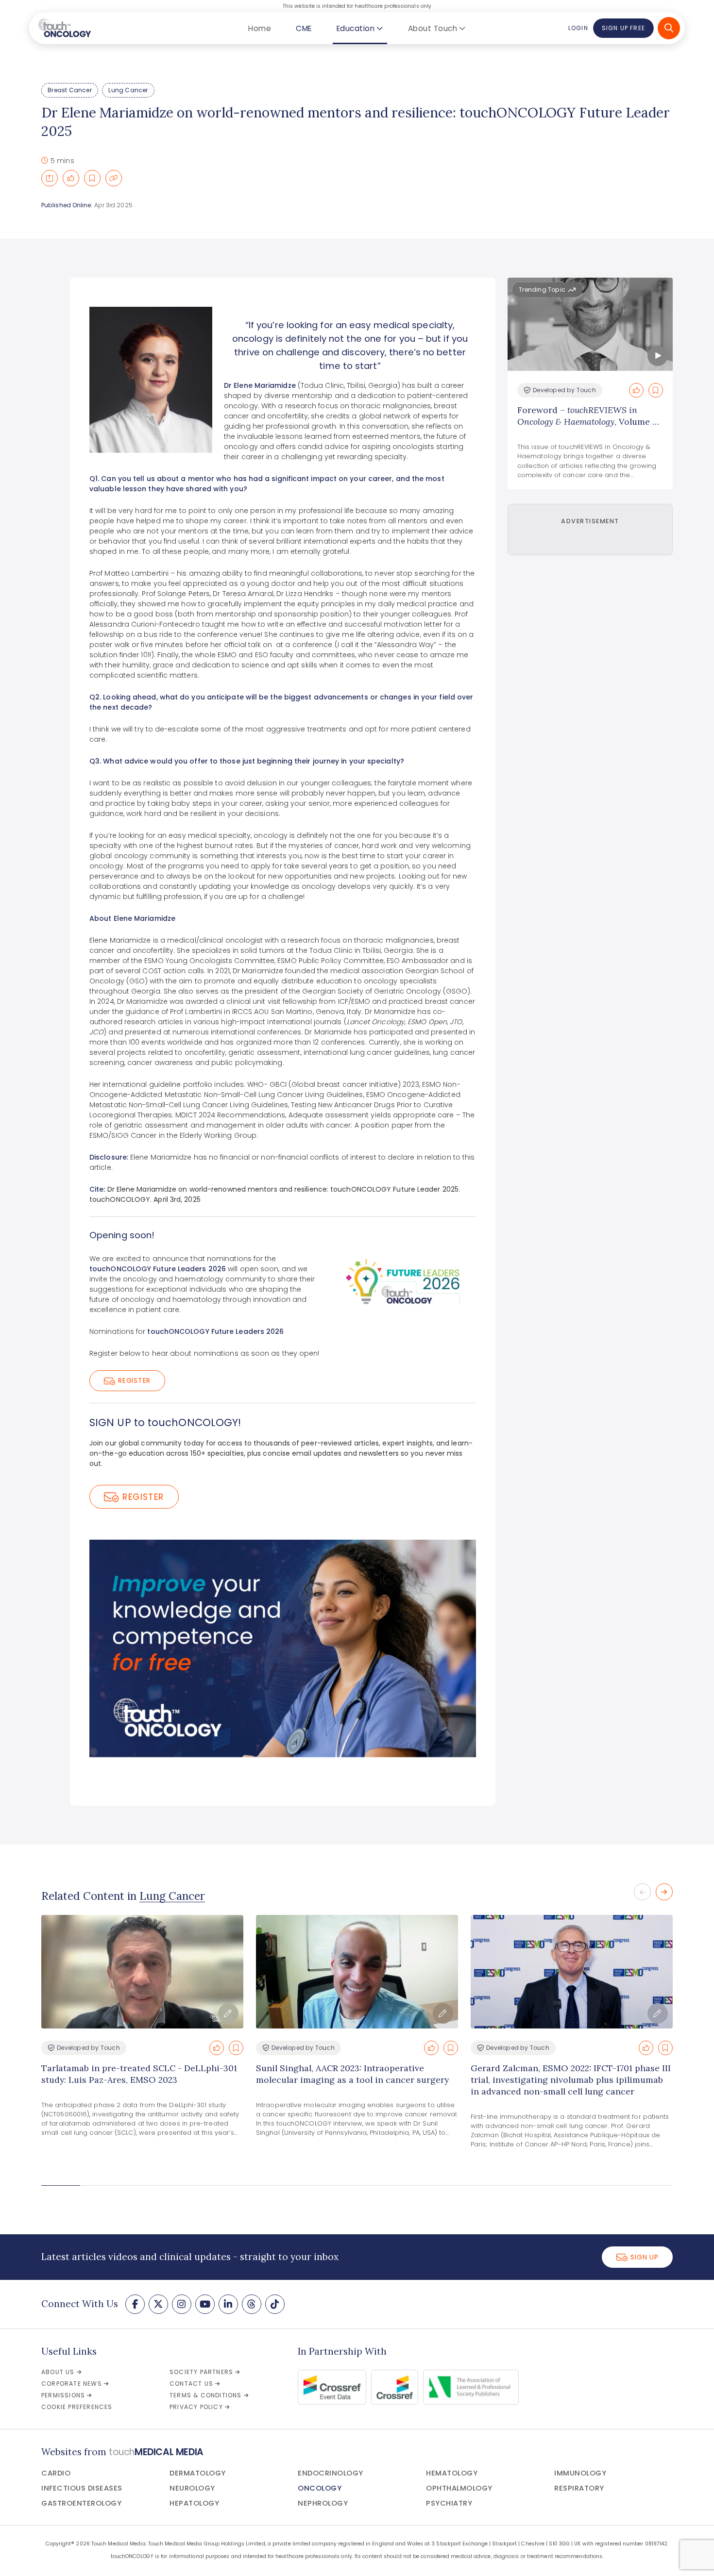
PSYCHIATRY (449, 2503)
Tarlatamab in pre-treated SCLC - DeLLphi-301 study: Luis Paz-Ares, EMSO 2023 (139, 2074)
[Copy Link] (114, 178)
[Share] (50, 178)
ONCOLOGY (320, 2488)
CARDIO (56, 2473)
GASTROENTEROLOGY (81, 2503)
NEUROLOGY (192, 2488)
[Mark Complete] (71, 178)
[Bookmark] (92, 178)
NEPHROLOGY (323, 2503)
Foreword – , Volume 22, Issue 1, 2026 (590, 422)
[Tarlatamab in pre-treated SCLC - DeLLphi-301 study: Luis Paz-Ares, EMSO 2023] (142, 1972)
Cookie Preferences (77, 2407)
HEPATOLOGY (194, 2503)
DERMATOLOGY (198, 2473)
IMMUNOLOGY (580, 2473)
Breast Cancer (70, 90)
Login (578, 28)
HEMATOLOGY (452, 2473)
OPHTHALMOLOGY (459, 2488)
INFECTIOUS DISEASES (82, 2488)
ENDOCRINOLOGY (331, 2473)
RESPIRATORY (579, 2488)
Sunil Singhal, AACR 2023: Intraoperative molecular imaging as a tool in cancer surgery (352, 2074)
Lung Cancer (128, 90)
